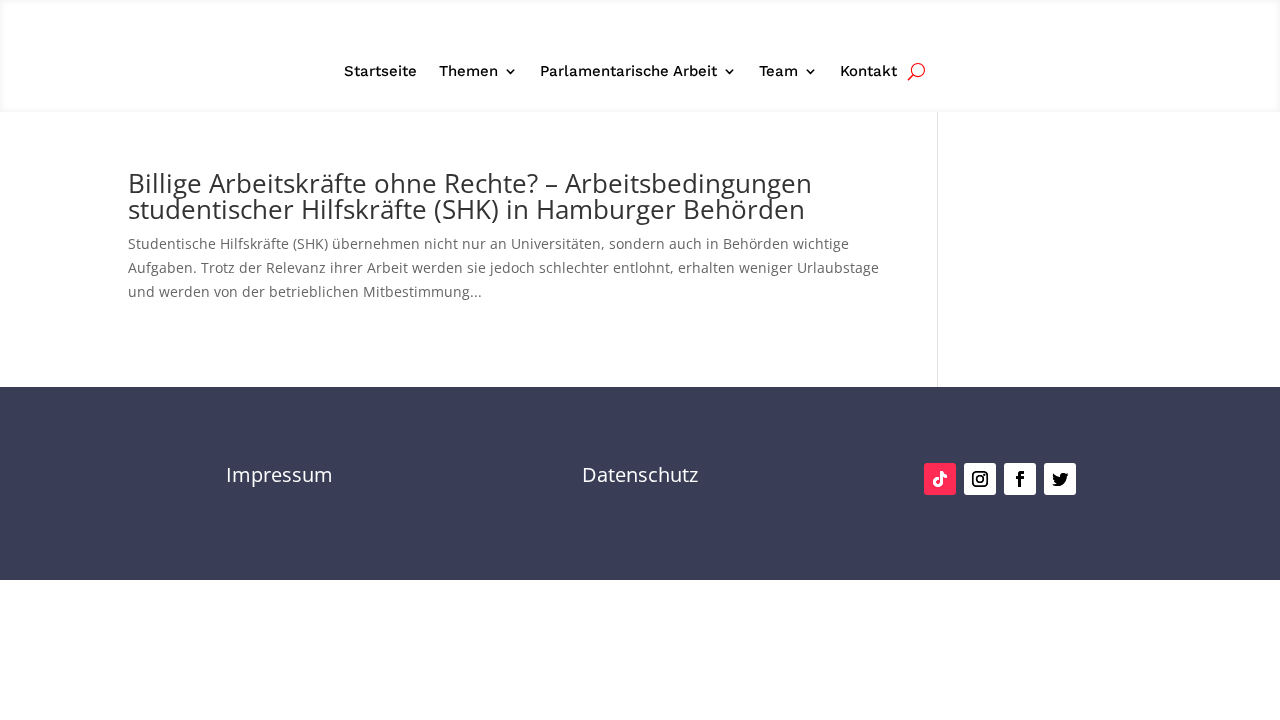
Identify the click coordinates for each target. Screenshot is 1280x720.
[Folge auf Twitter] (1060, 479)
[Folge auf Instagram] (980, 479)
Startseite (380, 72)
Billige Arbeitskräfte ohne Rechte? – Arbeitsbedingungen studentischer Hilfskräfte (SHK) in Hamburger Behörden (470, 196)
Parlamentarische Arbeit (628, 72)
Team (778, 72)
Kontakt (868, 72)
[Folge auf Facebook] (1020, 479)
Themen (468, 72)
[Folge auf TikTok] (940, 479)
